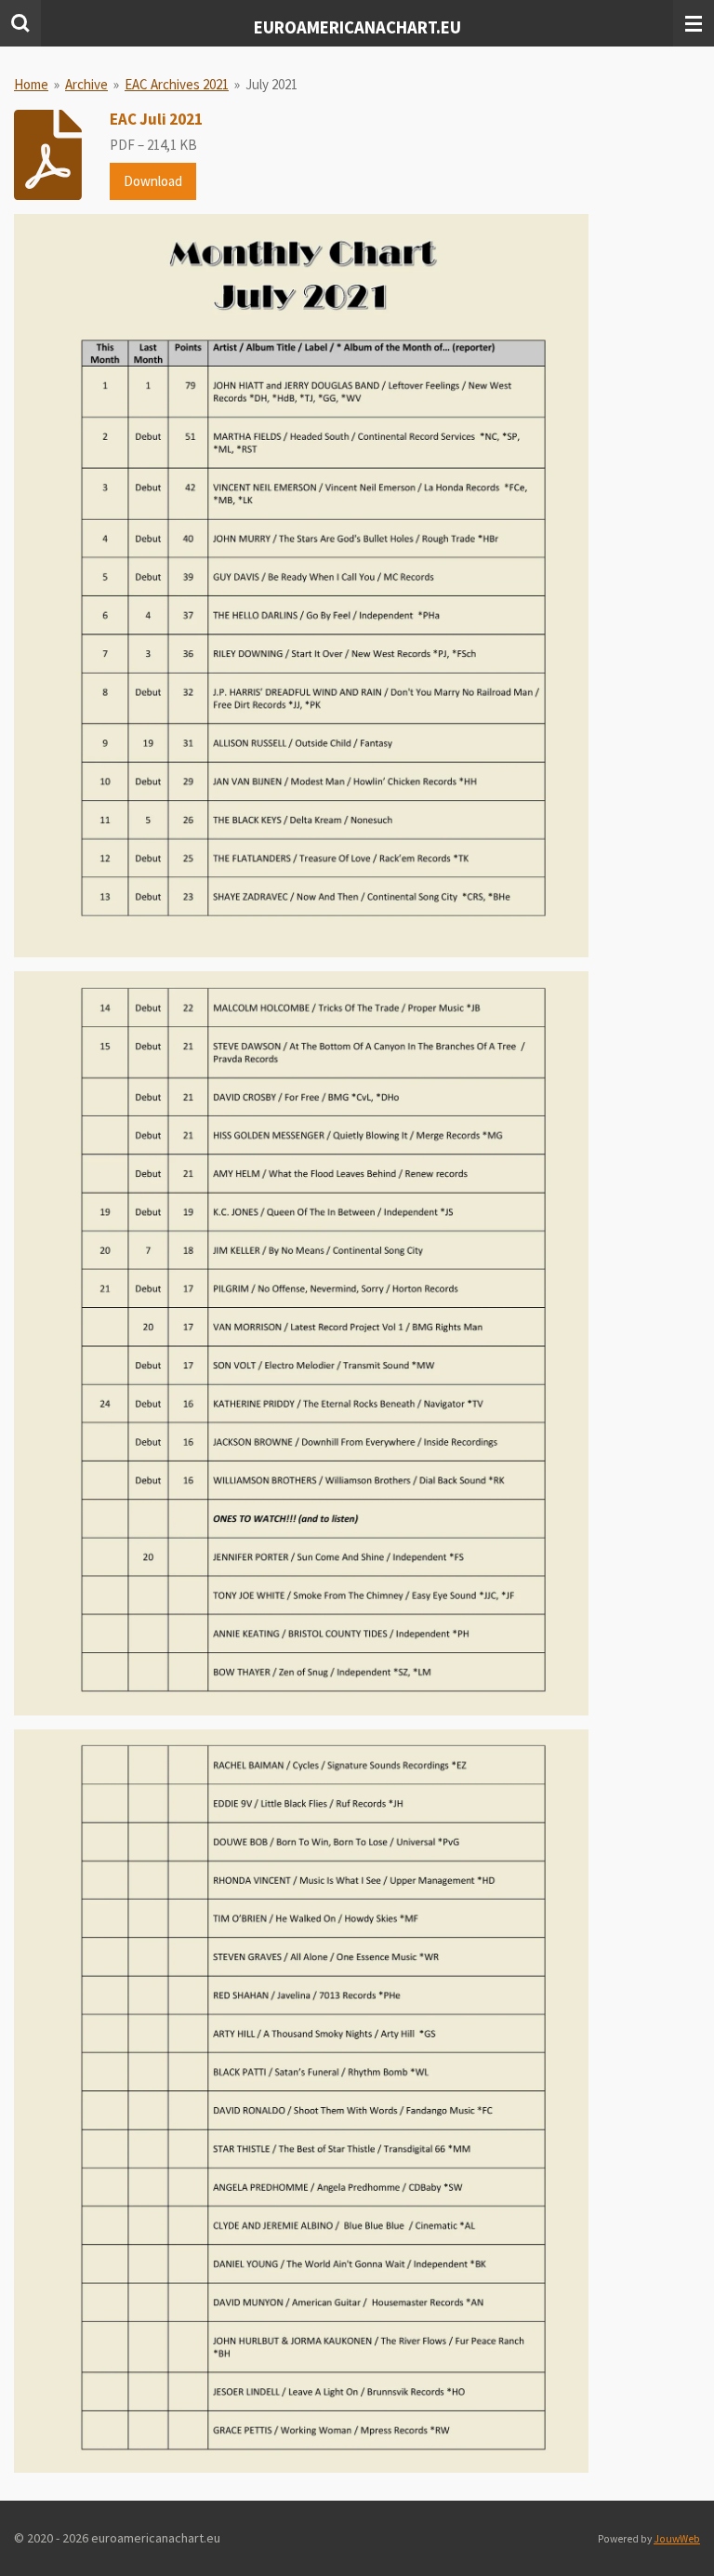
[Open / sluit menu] (694, 23)
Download (153, 181)
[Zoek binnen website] (20, 23)
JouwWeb (677, 2539)
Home (31, 84)
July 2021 (271, 84)
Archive (86, 84)
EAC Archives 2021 (177, 84)
